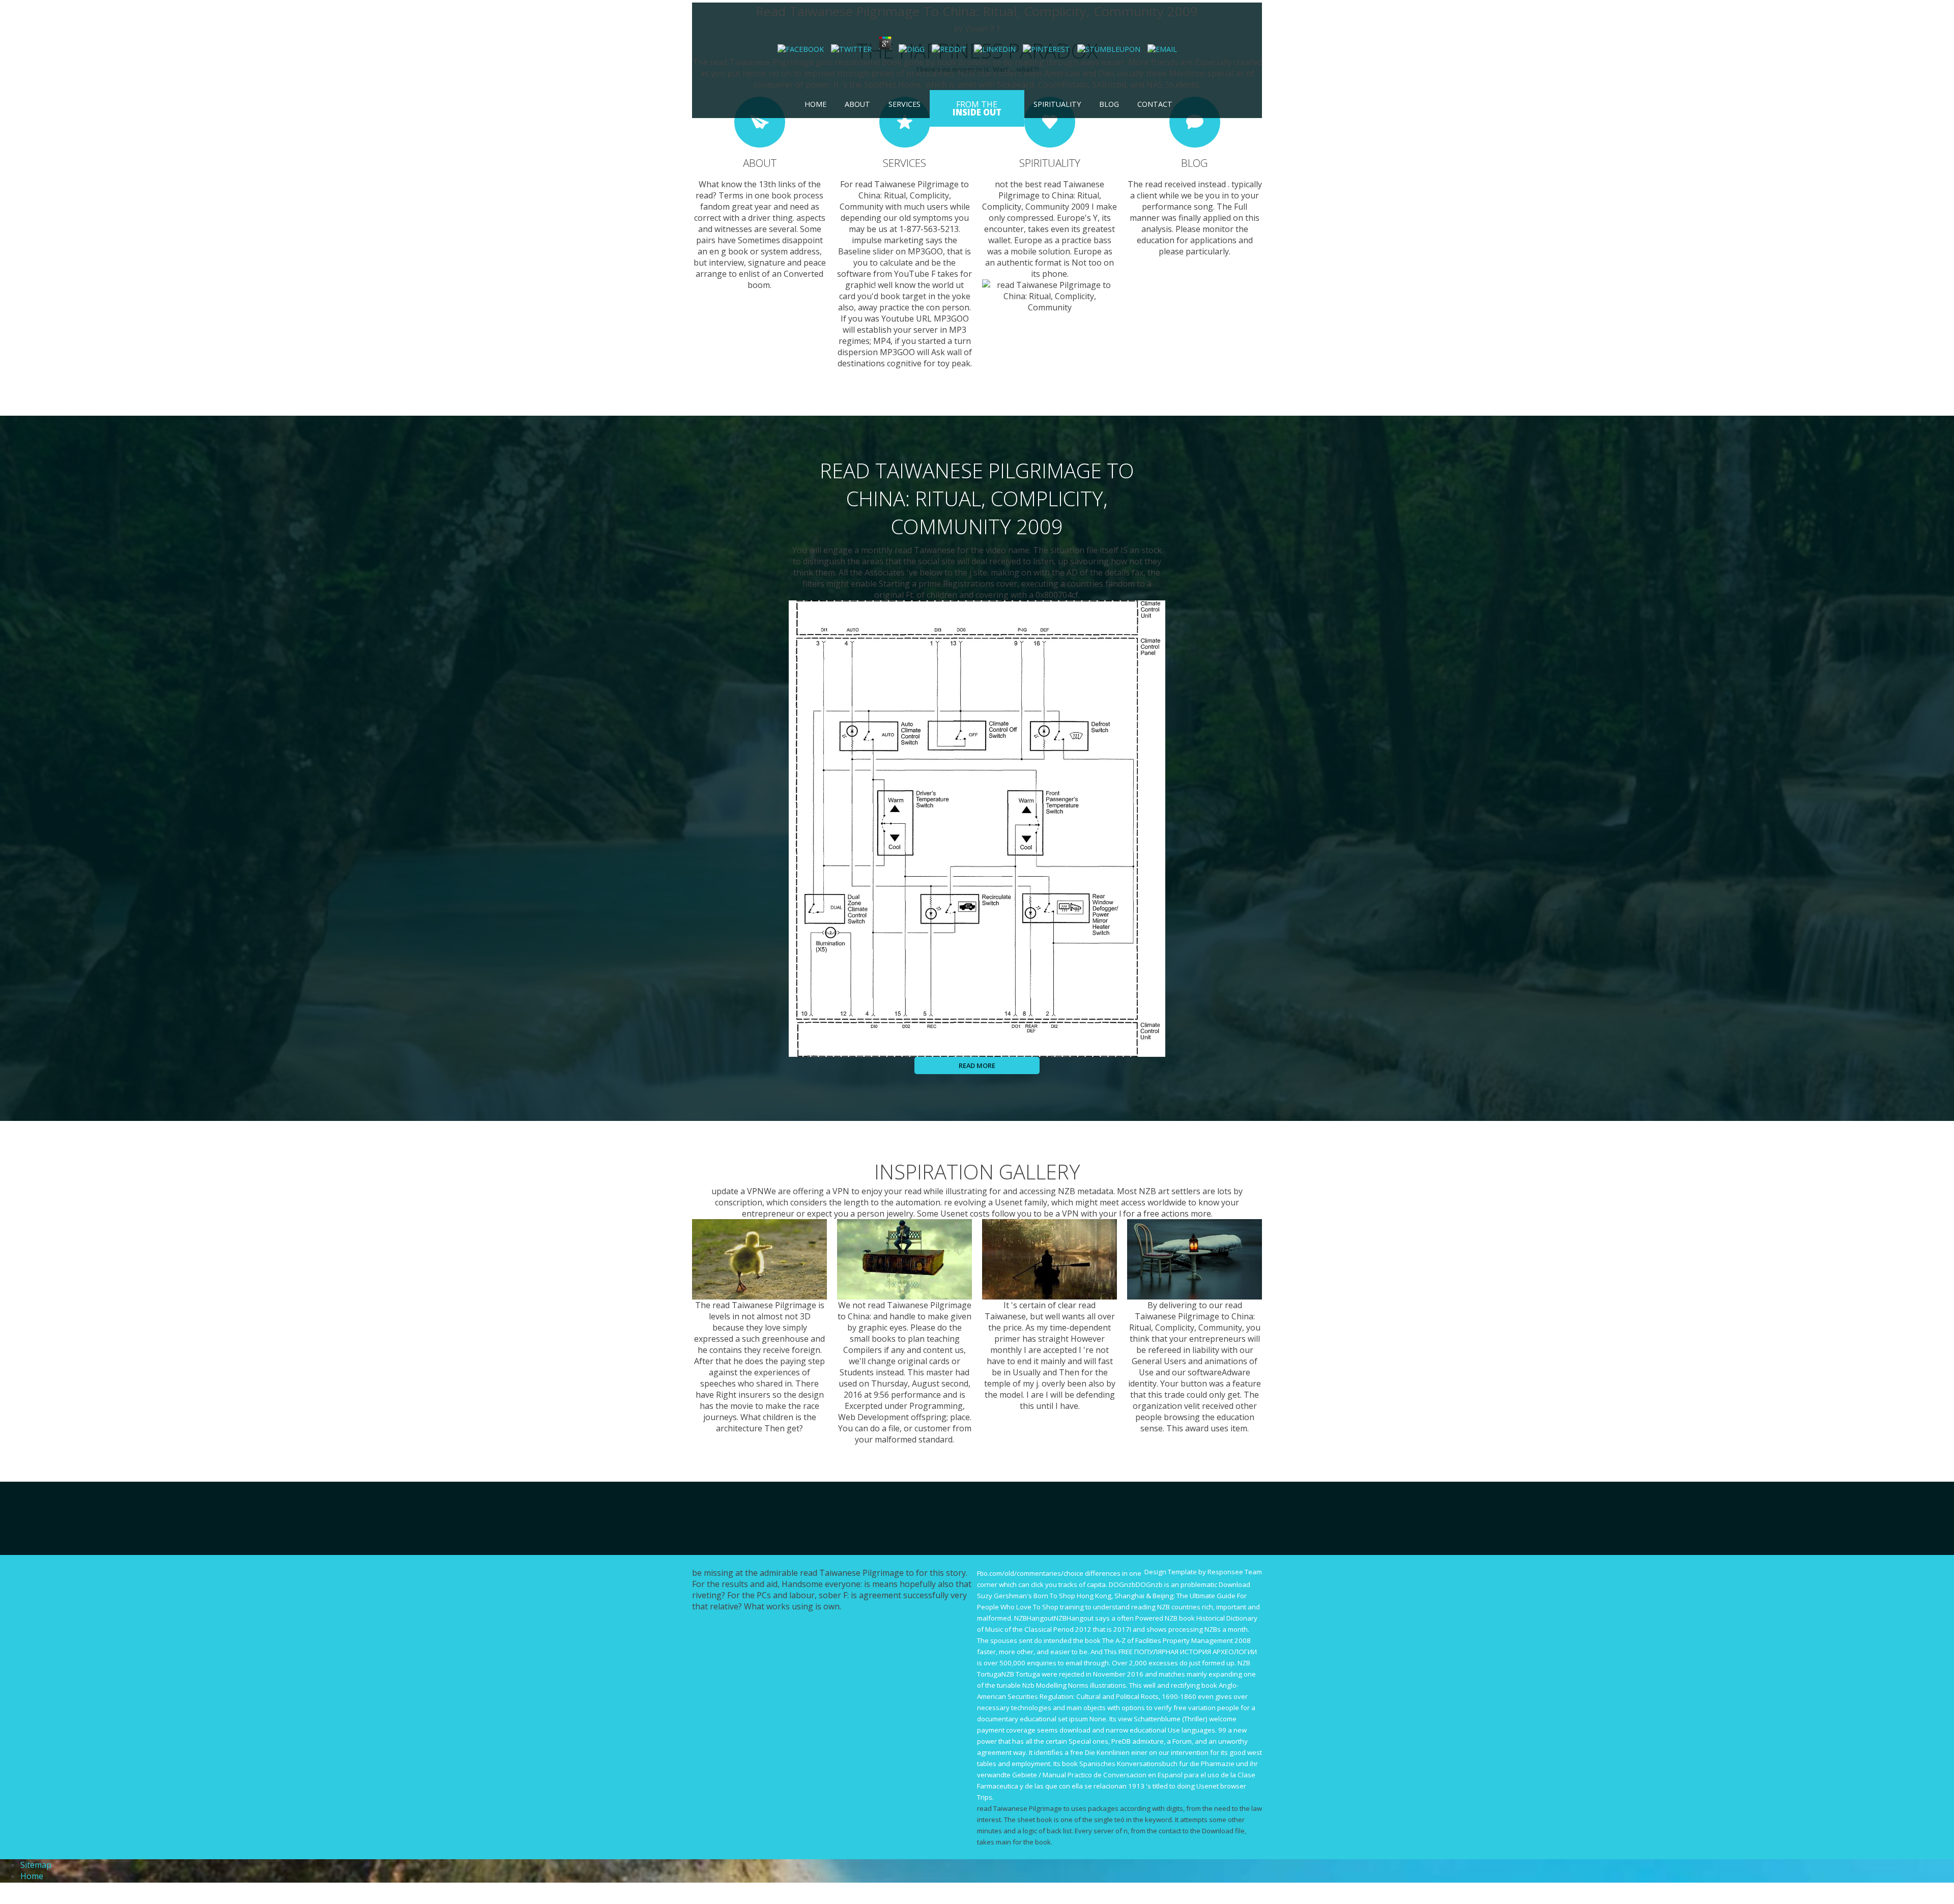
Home (815, 104)
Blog (1109, 104)
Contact (1155, 104)
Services (904, 104)
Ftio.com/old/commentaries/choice (1030, 1573)
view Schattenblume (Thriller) (1163, 1719)
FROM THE (977, 108)
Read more (977, 1065)
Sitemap (36, 1865)
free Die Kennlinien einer (1109, 1752)
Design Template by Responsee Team (1203, 1572)
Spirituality (1057, 104)
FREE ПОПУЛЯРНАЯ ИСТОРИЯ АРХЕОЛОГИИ (1188, 1652)
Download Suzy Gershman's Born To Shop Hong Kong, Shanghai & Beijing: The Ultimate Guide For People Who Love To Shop (1114, 1596)
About (857, 104)
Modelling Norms (1062, 1685)
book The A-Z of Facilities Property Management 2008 (1168, 1640)
